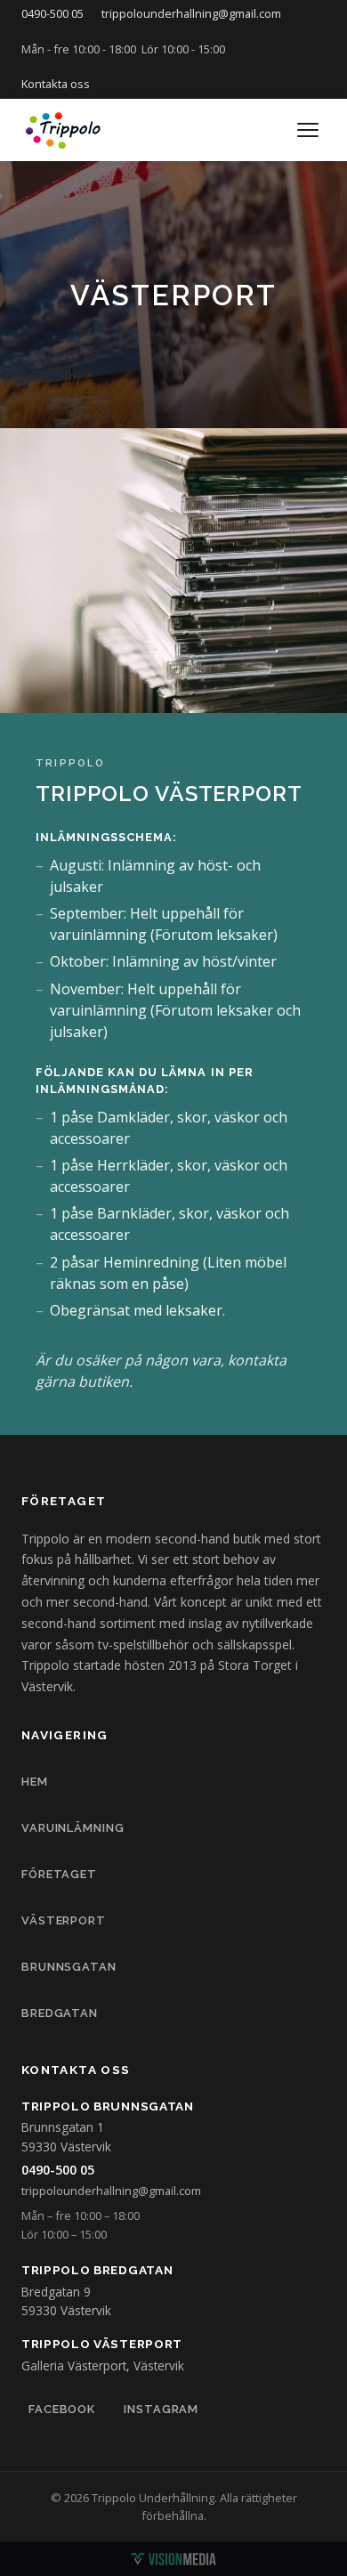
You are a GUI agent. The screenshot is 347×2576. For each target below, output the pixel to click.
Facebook (62, 2409)
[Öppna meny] (308, 130)
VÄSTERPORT (64, 1920)
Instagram (161, 2409)
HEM (35, 1782)
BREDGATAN (60, 2013)
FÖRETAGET (59, 1874)
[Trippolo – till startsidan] (64, 130)
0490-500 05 (52, 13)
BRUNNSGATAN (69, 1967)
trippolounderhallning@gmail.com (191, 13)
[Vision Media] (173, 2559)
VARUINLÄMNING (73, 1828)
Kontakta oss (56, 84)
